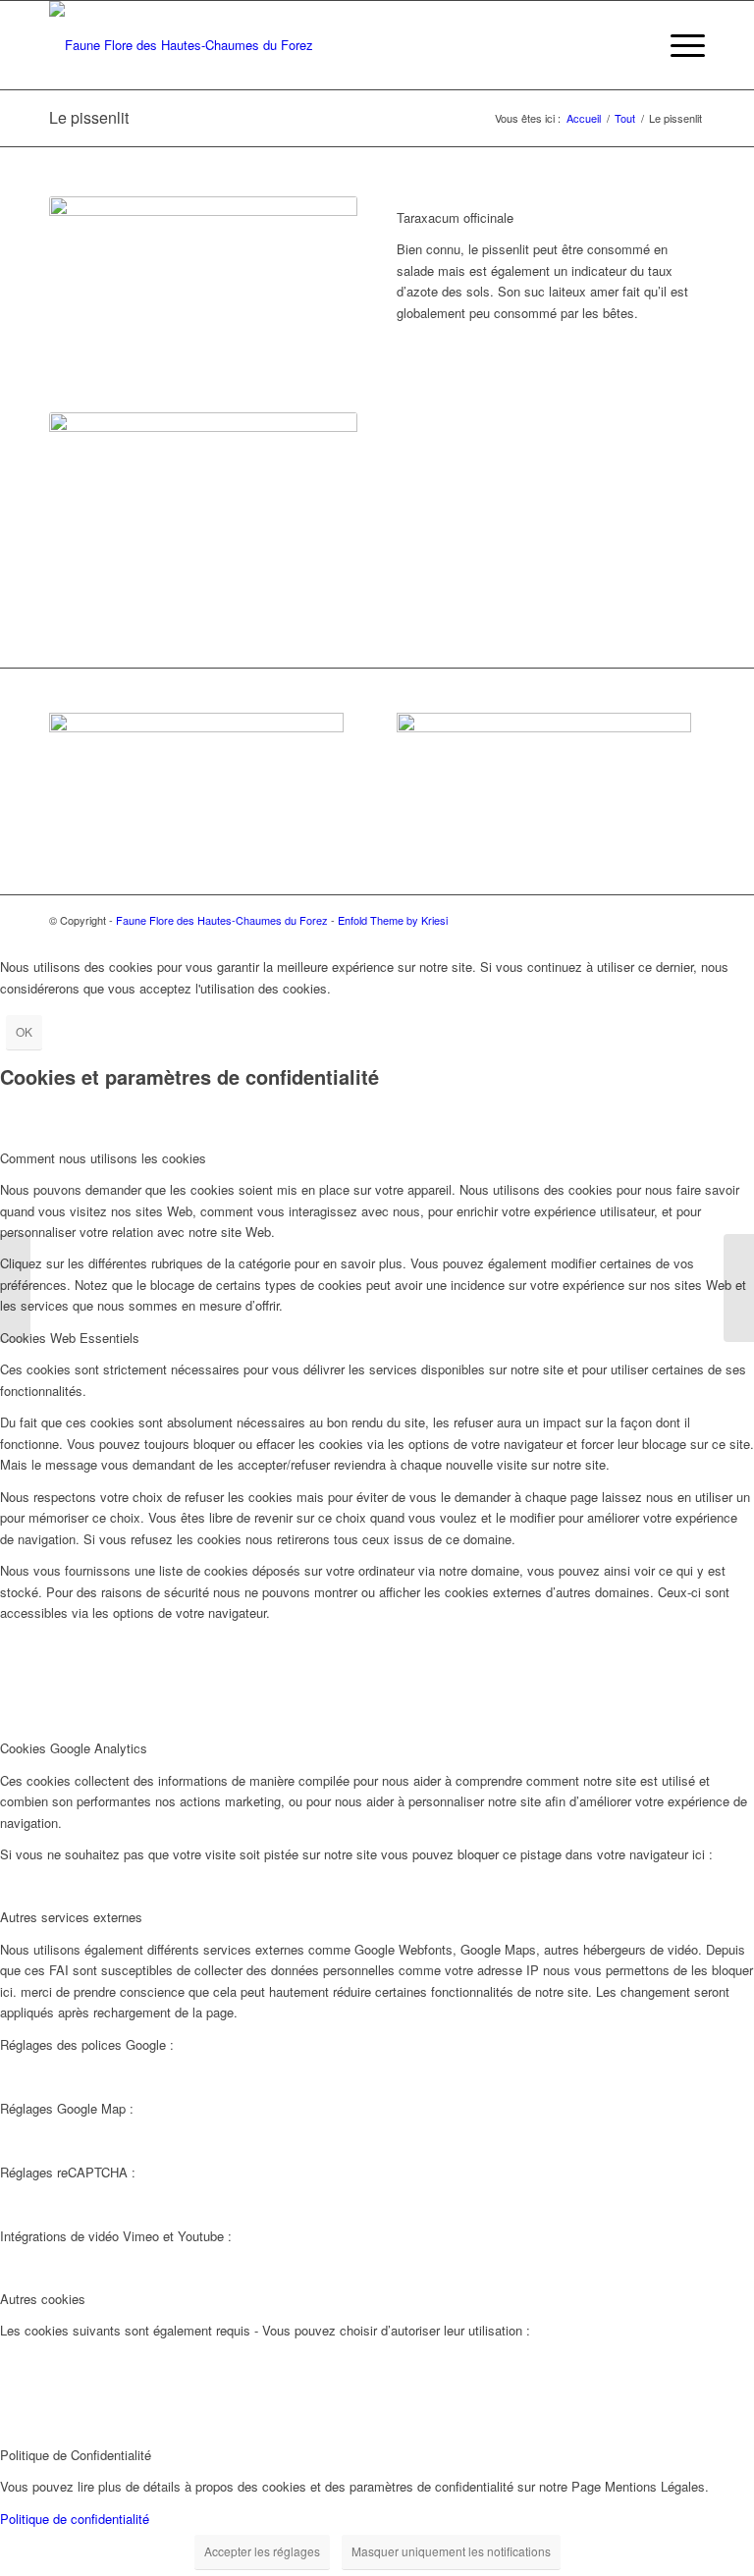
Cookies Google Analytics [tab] (74, 1748)
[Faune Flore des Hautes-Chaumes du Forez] (181, 45)
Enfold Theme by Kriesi (393, 920)
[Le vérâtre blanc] (15, 1288)
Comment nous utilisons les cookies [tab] (103, 1158)
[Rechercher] (632, 45)
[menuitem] (632, 45)
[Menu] (678, 45)
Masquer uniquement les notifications (451, 2551)
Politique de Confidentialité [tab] (76, 2455)
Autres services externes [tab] (71, 1917)
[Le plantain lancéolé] (739, 1288)
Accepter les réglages (262, 2551)
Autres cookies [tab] (43, 2299)
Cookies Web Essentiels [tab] (70, 1338)
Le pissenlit (89, 117)
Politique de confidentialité (75, 2519)
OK (24, 1031)
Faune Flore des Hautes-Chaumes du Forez (222, 920)
